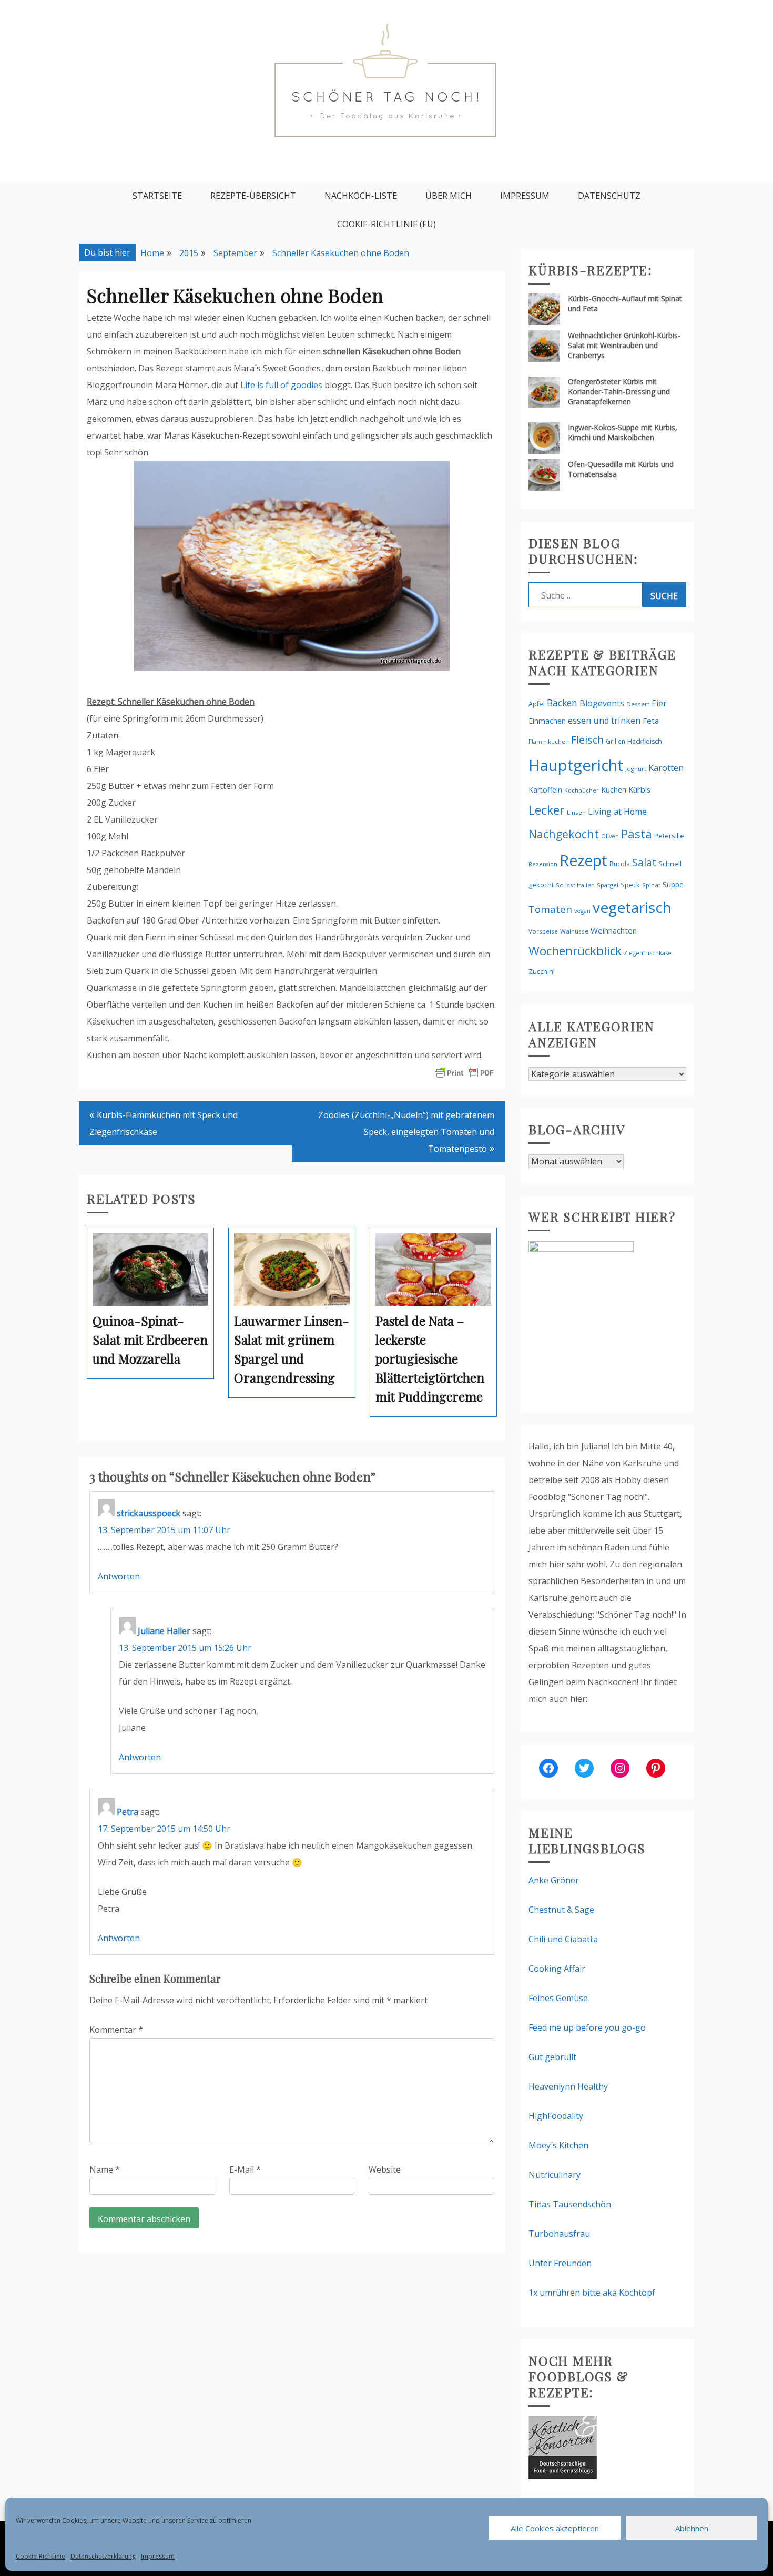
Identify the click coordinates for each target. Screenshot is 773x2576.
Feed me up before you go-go (587, 2027)
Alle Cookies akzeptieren (555, 2528)
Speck (630, 885)
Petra (128, 1812)
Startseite (157, 196)
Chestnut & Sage (561, 1910)
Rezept (583, 860)
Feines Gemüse (558, 1998)
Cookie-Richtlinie (40, 2556)
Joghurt (636, 769)
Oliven (610, 836)
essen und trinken (604, 721)
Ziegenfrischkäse (648, 953)
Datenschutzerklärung (103, 2556)
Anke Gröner (554, 1880)
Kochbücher (582, 790)
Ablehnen (692, 2528)
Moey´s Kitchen (558, 2145)
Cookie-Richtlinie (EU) (387, 224)
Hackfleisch (645, 741)
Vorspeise (543, 931)
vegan (582, 911)
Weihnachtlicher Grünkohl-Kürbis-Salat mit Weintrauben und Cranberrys (624, 345)
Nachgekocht (564, 834)
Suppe (673, 884)
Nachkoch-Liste (361, 196)
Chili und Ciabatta (563, 1939)
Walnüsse (574, 931)
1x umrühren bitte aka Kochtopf (592, 2293)
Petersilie (669, 836)
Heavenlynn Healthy (568, 2086)
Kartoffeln (545, 790)
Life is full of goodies (281, 385)
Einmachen (547, 721)
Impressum (158, 2556)
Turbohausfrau (559, 2234)
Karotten (666, 768)
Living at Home (617, 812)
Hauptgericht (576, 765)
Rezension (543, 864)
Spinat (651, 885)
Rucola (620, 864)
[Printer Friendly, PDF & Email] (464, 1072)
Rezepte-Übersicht (253, 196)
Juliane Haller (164, 1631)
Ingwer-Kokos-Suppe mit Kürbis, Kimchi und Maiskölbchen (623, 432)
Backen (562, 703)
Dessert (638, 704)
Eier (659, 703)
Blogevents (602, 703)
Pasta (637, 834)
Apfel (537, 704)
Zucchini (542, 971)
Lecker (547, 810)
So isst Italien (575, 885)
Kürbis (639, 789)
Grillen (616, 741)
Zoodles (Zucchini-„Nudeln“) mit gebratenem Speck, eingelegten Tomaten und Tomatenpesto (406, 1132)
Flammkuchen (549, 742)
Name (105, 2169)
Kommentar (116, 2030)
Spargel (608, 885)
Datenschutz (609, 196)
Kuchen (614, 790)
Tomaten (550, 909)
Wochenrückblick (575, 951)
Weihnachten (614, 930)
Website (385, 2169)
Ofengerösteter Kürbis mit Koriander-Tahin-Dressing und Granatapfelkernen (619, 392)
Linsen (576, 812)
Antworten (119, 1576)
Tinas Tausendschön (570, 2204)
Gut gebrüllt (552, 2057)
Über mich (449, 196)
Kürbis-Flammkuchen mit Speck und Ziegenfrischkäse (164, 1123)
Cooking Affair (557, 1969)
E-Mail (245, 2169)
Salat (644, 862)
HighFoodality (556, 2116)
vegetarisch (632, 907)
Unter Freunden (560, 2263)
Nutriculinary (555, 2175)
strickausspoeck (149, 1513)
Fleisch (587, 740)
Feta (651, 721)
